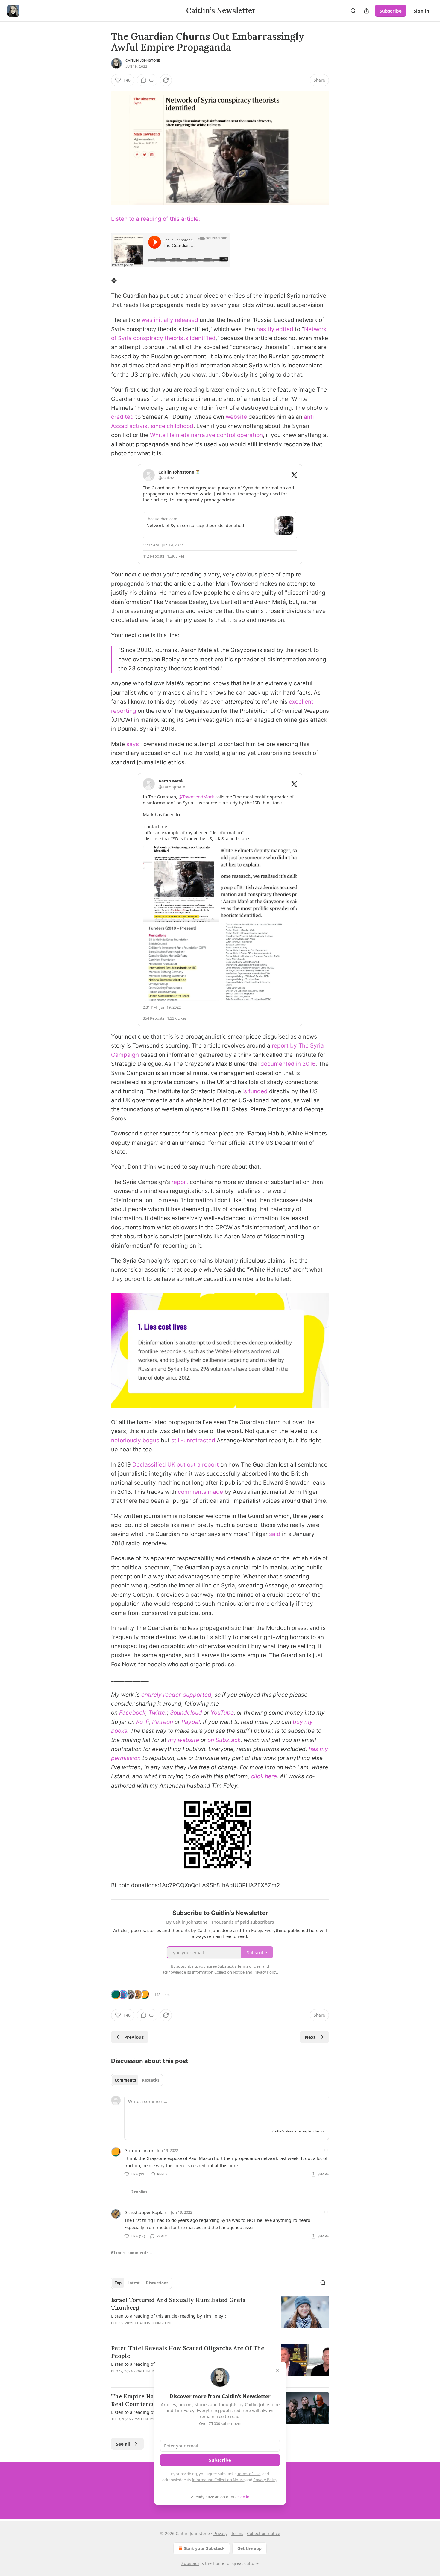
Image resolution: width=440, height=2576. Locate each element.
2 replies (139, 2192)
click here (264, 1776)
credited (122, 417)
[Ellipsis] (326, 2150)
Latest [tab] (134, 2283)
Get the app (249, 2548)
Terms (237, 2533)
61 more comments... (132, 2253)
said (275, 1534)
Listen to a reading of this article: (155, 219)
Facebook (132, 1713)
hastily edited (275, 329)
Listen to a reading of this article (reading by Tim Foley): (169, 2316)
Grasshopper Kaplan (145, 2212)
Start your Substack (204, 2548)
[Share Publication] (366, 11)
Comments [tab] (125, 2080)
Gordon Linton (139, 2150)
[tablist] (137, 2080)
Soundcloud (186, 1713)
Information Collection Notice (218, 2480)
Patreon (163, 1722)
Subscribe (391, 11)
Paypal (191, 1722)
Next (310, 2037)
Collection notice (264, 2533)
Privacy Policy (265, 2480)
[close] (277, 2370)
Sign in (421, 11)
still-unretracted (193, 1440)
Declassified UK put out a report (176, 1465)
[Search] (353, 11)
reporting (124, 711)
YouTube (222, 1713)
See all (123, 2444)
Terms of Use (249, 2474)
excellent (301, 702)
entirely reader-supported (176, 1695)
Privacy (220, 2533)
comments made (200, 1492)
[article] (220, 2315)
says (133, 744)
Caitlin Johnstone (143, 60)
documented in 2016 (288, 1064)
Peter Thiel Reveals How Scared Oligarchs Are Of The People (188, 2352)
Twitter (158, 1713)
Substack (190, 2563)
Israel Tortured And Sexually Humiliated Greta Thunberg (178, 2304)
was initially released (170, 320)
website (236, 417)
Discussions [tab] (157, 2283)
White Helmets (170, 435)
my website (183, 1740)
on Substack (224, 1740)
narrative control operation (227, 435)
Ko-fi (143, 1722)
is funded (255, 1091)
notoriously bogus (135, 1440)
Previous (134, 2037)
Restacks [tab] (151, 2080)
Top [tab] (118, 2283)
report (180, 1182)
